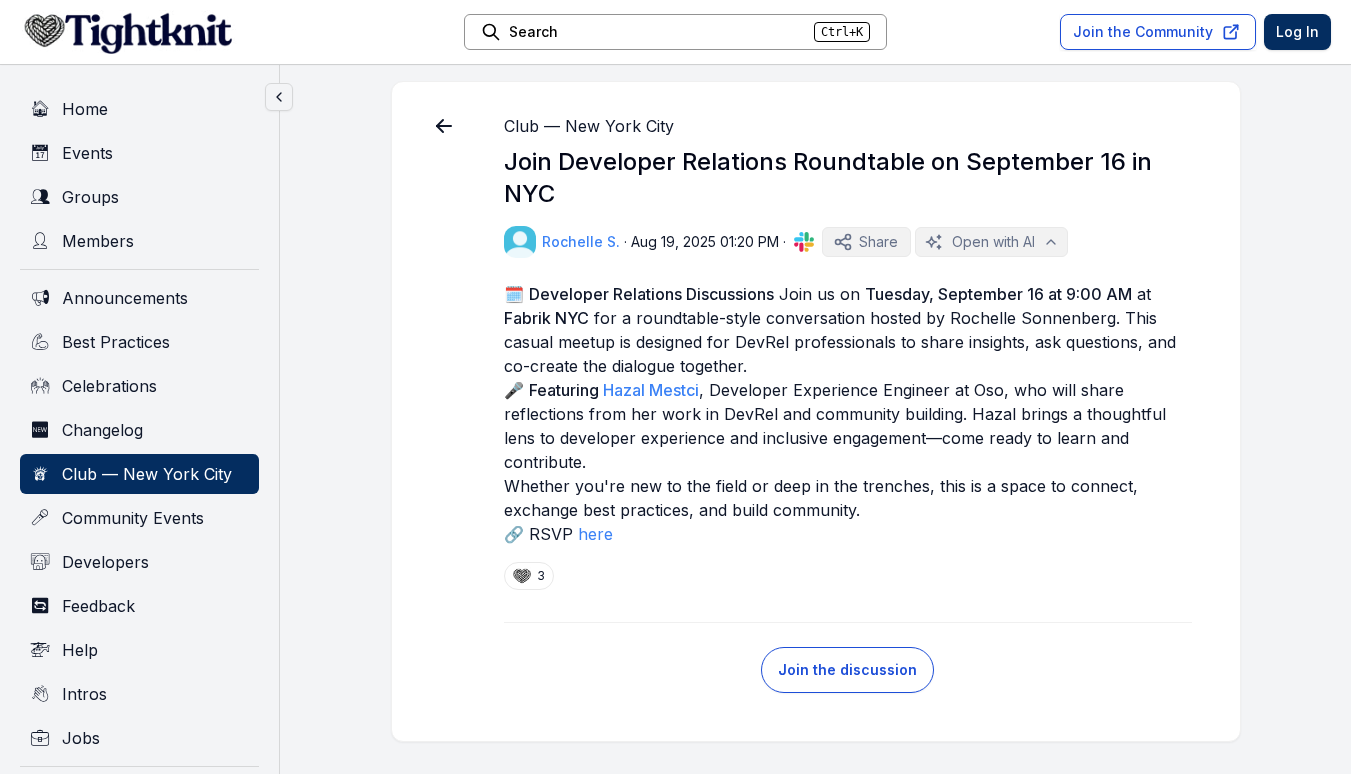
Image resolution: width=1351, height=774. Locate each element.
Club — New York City (589, 126)
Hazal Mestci (651, 390)
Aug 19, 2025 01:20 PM (705, 241)
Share (878, 241)
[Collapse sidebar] (279, 97)
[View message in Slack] (804, 242)
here (595, 534)
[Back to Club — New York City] (444, 126)
